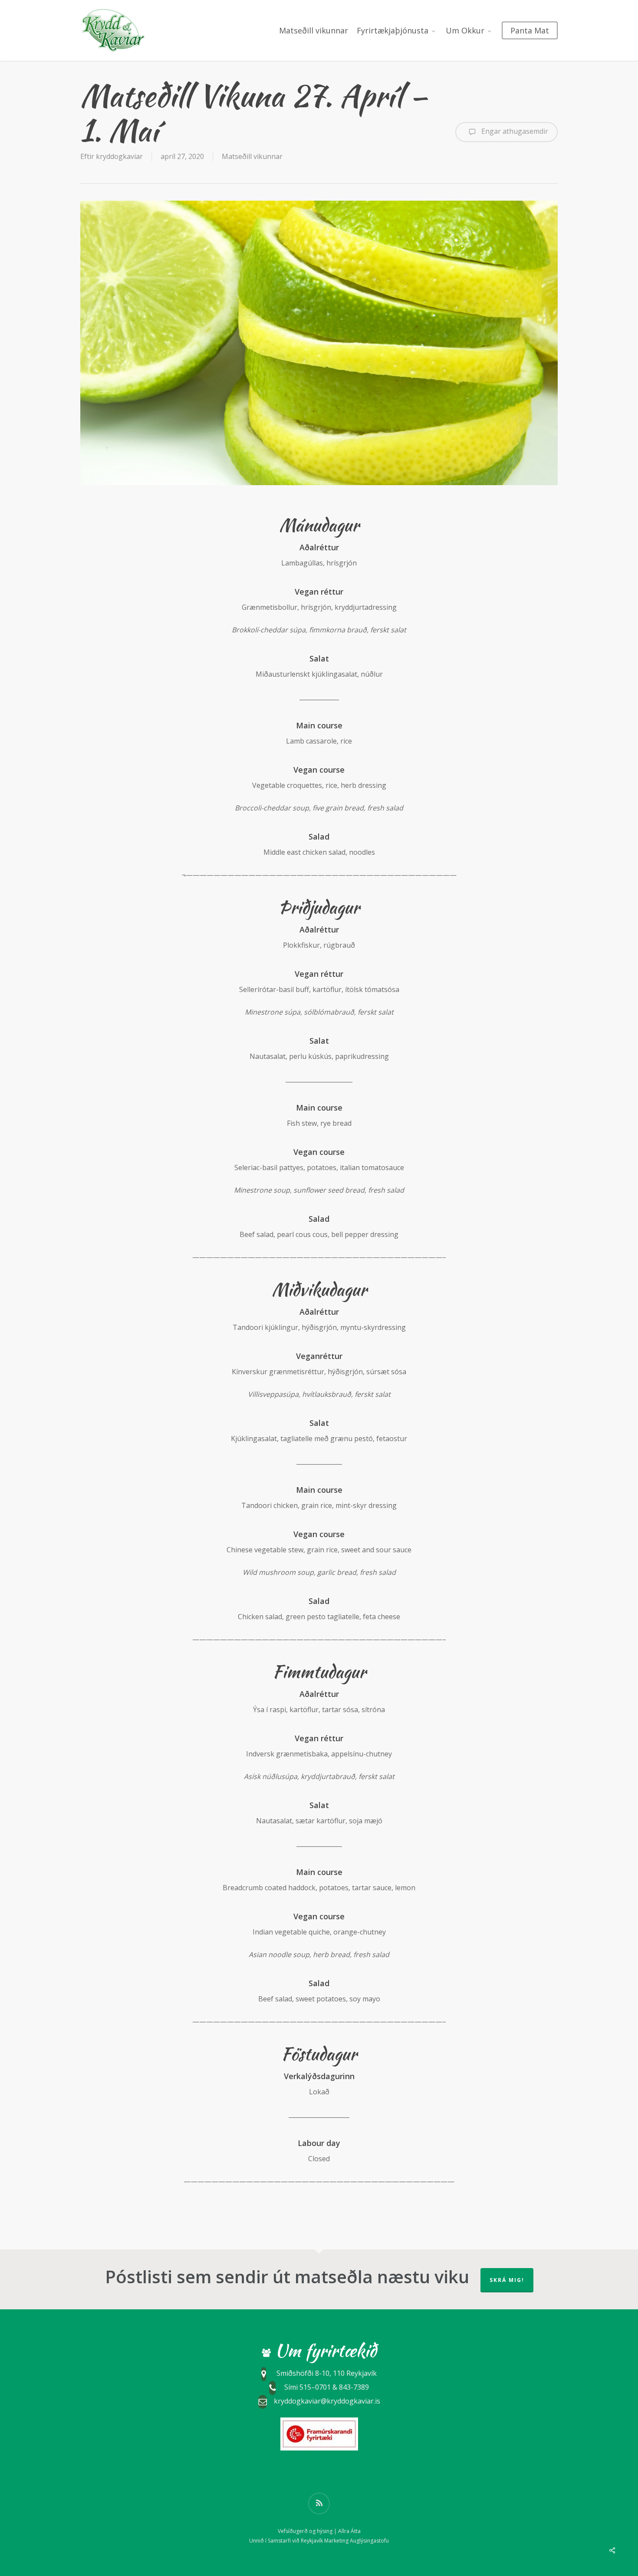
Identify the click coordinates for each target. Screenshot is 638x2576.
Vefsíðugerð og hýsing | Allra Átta (319, 2531)
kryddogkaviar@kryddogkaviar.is (327, 2401)
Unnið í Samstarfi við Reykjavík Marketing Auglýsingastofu (319, 2541)
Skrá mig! (507, 2280)
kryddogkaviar (119, 156)
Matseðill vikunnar (252, 156)
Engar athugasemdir (514, 131)
